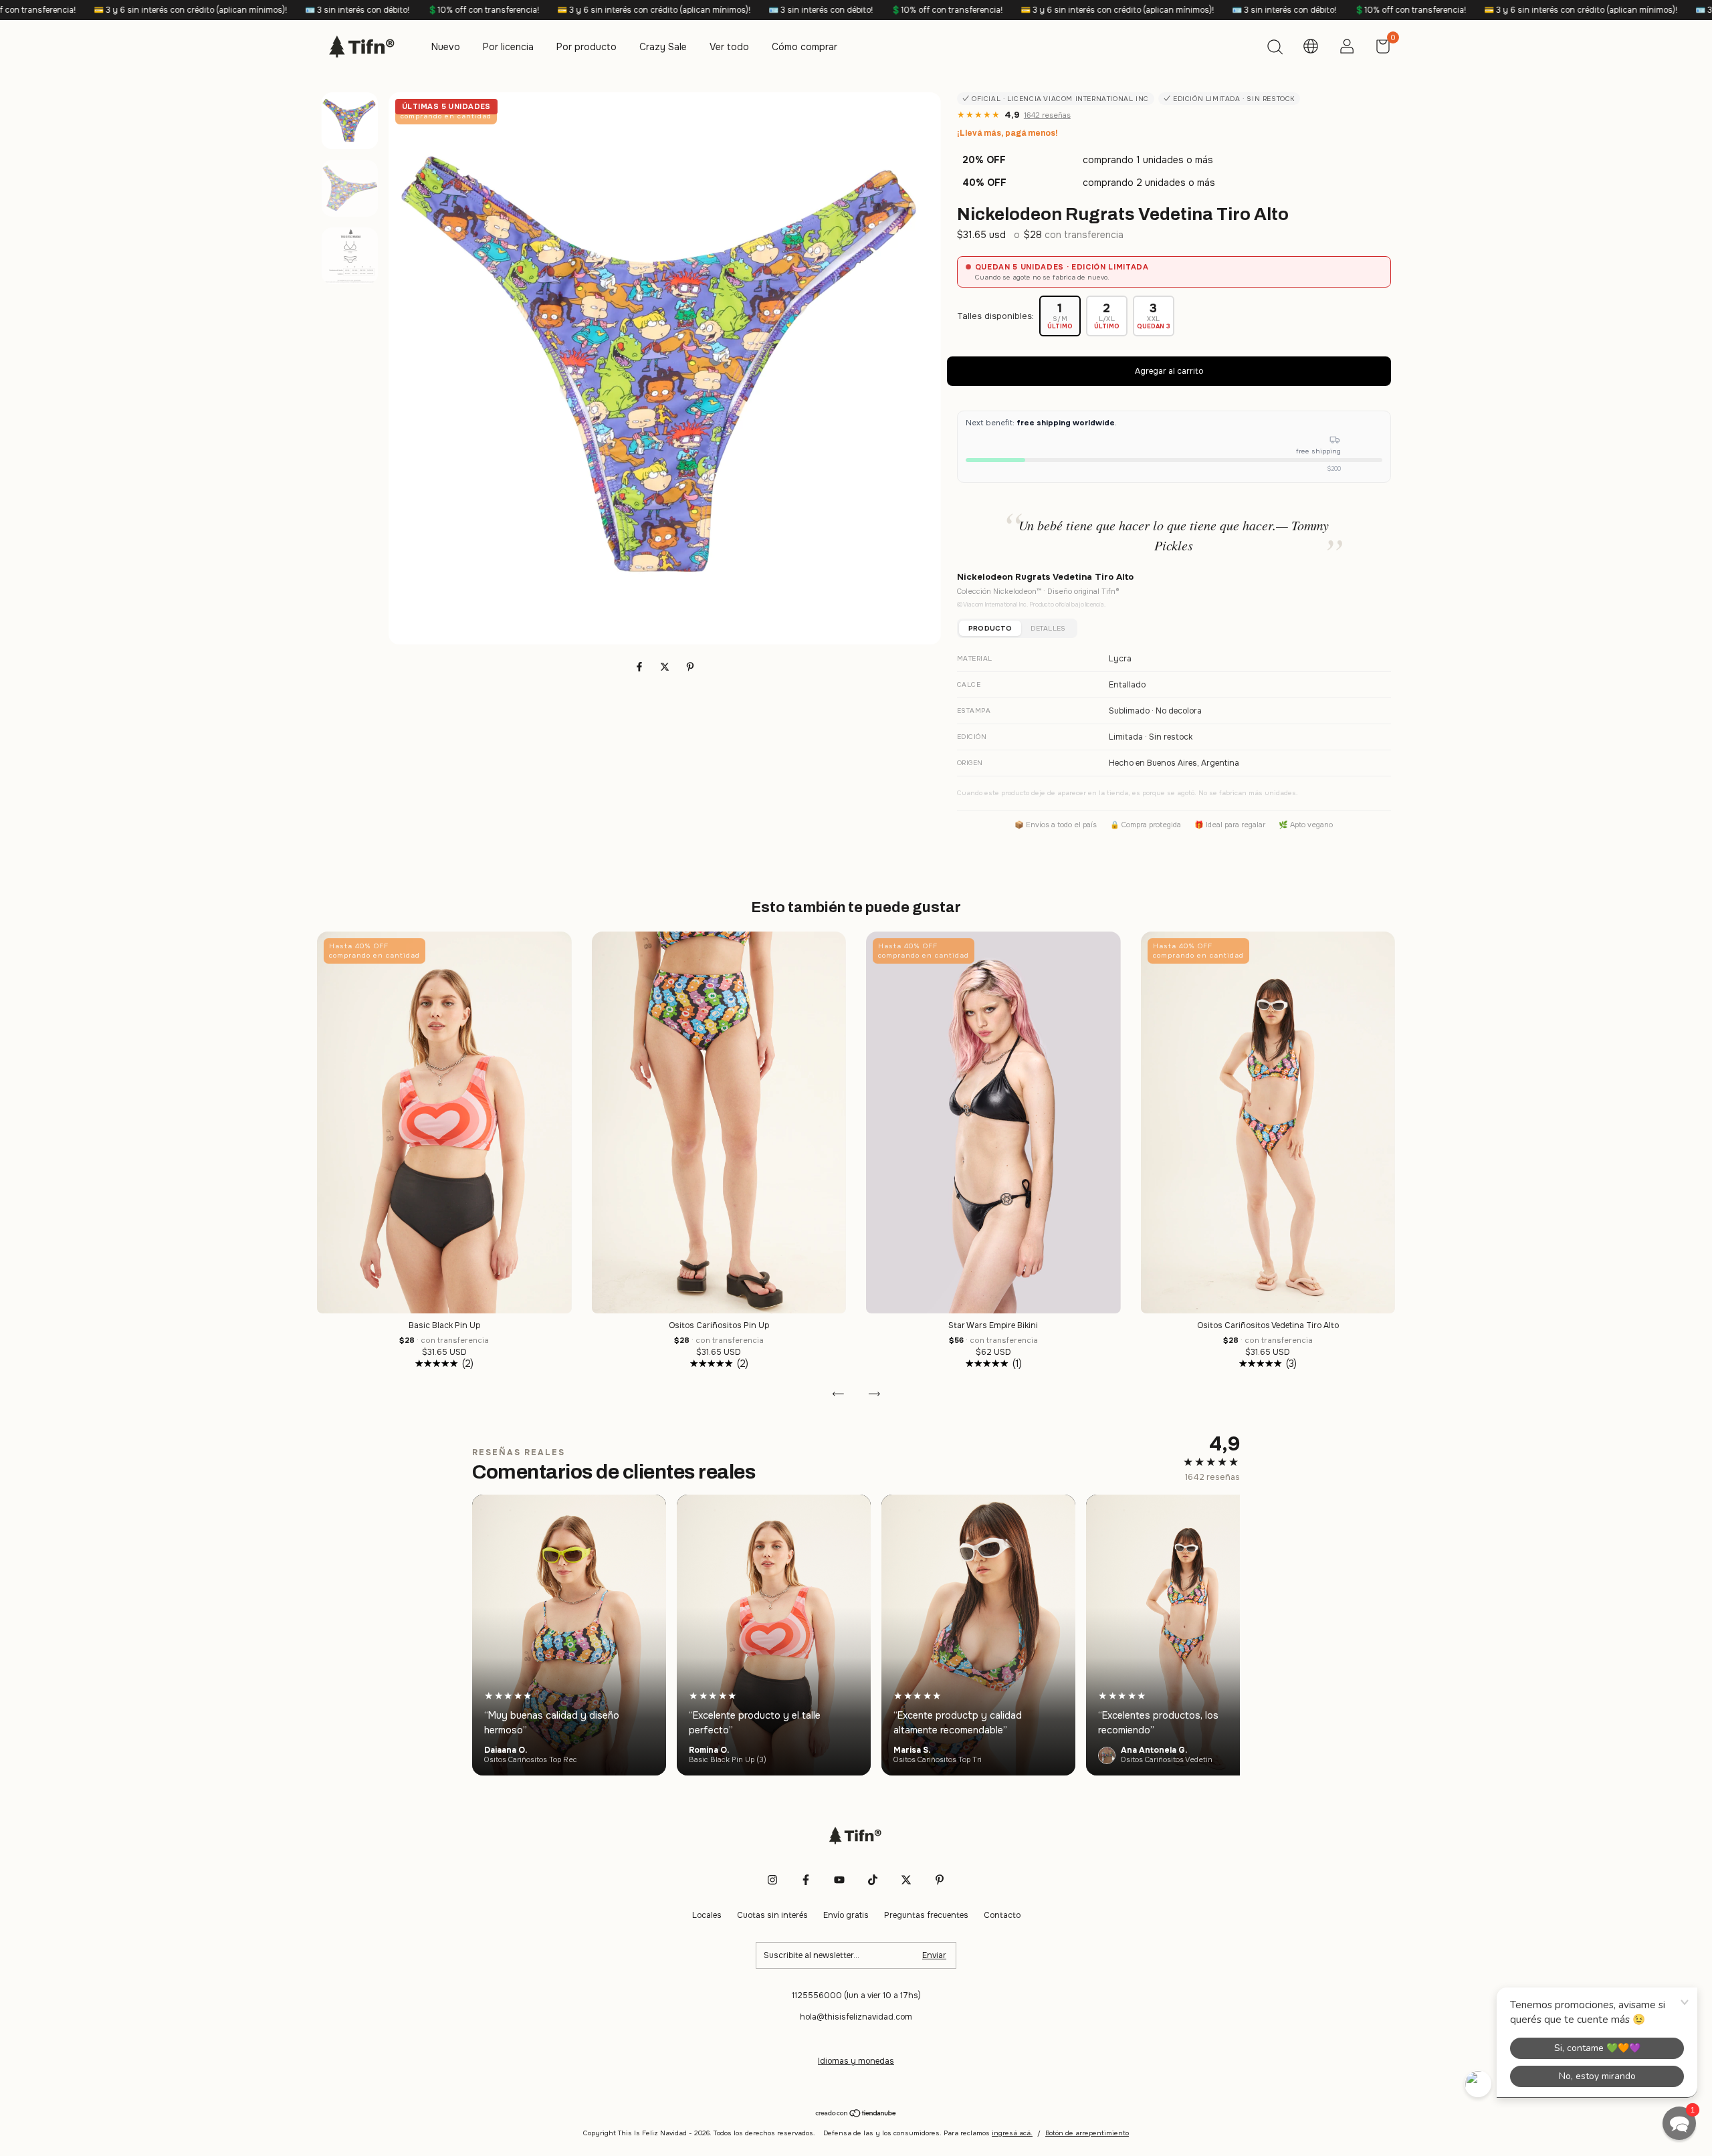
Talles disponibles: (995, 316)
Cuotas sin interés (772, 1915)
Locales (707, 1915)
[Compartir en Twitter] (666, 667)
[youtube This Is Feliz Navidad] (839, 1880)
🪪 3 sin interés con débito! (131, 10)
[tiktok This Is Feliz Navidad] (873, 1880)
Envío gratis (846, 1915)
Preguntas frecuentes (926, 1915)
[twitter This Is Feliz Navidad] (906, 1880)
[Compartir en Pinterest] (690, 667)
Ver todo (729, 47)
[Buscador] (1275, 49)
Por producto (586, 47)
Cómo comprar (805, 47)
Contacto (1002, 1915)
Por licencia (508, 47)
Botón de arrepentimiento (1087, 2133)
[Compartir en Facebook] (641, 667)
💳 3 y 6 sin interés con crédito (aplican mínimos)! (428, 10)
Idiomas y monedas (856, 2061)
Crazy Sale (663, 47)
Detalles (1048, 628)
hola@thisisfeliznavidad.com (856, 2017)
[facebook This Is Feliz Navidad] (806, 1880)
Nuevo (446, 47)
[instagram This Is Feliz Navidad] (772, 1880)
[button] (1679, 2123)
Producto (990, 628)
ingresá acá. (1012, 2133)
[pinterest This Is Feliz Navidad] (940, 1880)
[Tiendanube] (856, 2115)
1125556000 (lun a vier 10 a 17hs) (856, 1996)
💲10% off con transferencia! (257, 10)
